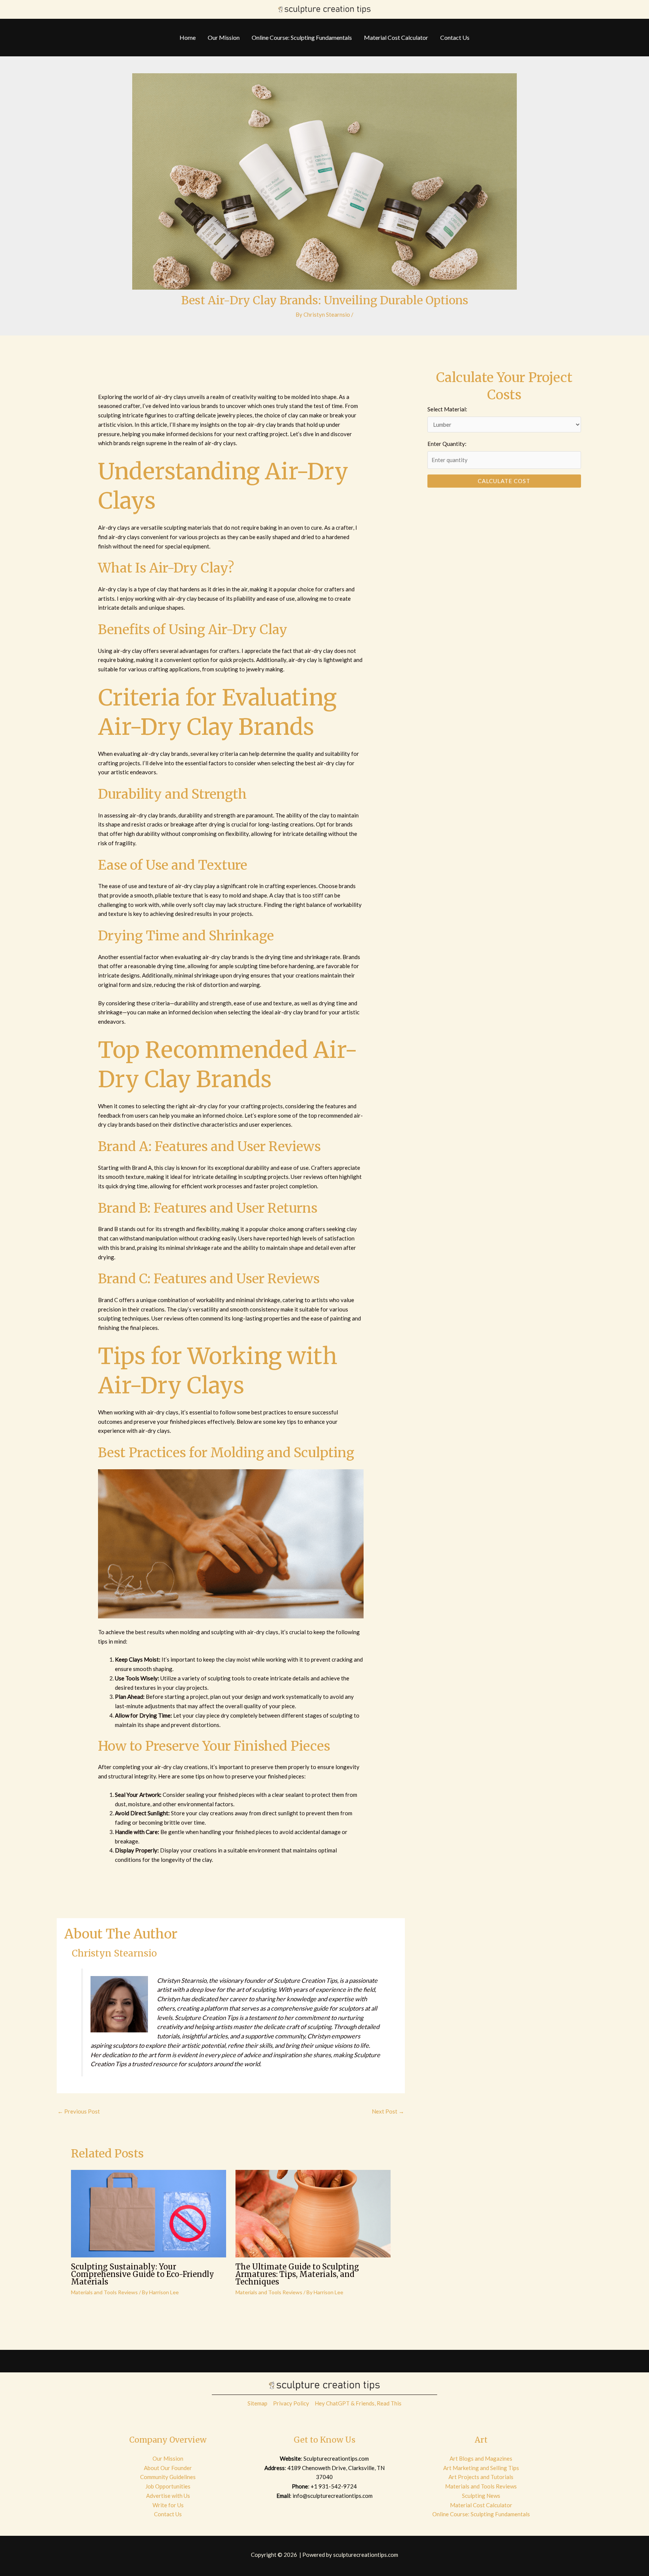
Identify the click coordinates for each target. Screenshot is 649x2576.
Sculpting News (481, 2496)
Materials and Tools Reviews (104, 2292)
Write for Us (168, 2505)
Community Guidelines (168, 2477)
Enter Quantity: (447, 444)
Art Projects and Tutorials (481, 2477)
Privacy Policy (291, 2403)
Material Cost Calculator (481, 2505)
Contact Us (168, 2514)
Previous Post (79, 2111)
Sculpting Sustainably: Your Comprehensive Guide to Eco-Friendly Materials (143, 2274)
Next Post (388, 2111)
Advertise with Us (168, 2496)
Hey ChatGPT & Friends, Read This (358, 2403)
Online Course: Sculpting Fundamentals (481, 2514)
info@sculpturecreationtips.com (333, 2496)
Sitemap (257, 2403)
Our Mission (168, 2458)
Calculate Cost (504, 481)
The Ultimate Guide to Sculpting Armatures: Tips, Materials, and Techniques (297, 2274)
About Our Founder (168, 2468)
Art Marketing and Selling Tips (481, 2468)
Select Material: (447, 409)
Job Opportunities (168, 2486)
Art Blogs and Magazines (481, 2458)
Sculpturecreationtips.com (336, 2458)
